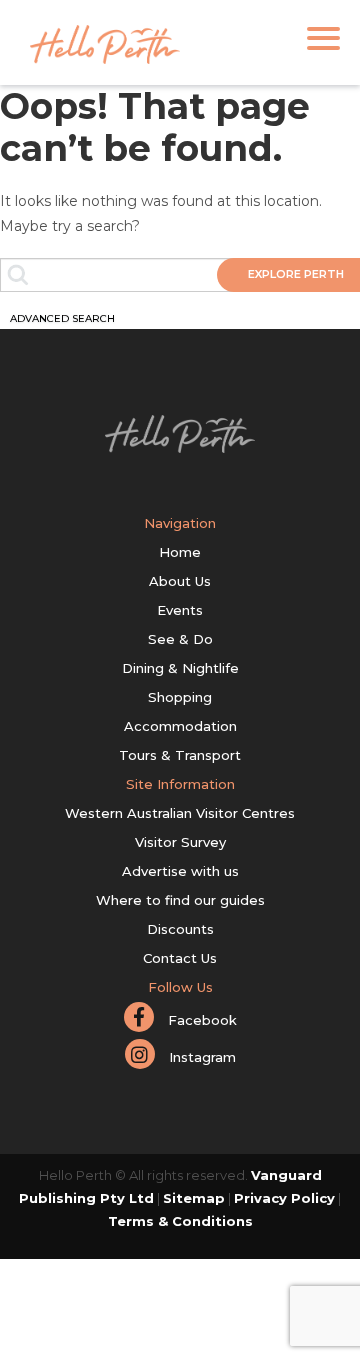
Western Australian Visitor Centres (180, 813)
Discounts (180, 929)
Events (180, 610)
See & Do (180, 639)
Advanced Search (62, 318)
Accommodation (180, 726)
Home (180, 552)
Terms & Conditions (180, 1221)
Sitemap (194, 1198)
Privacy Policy (284, 1198)
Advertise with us (180, 871)
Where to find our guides (180, 900)
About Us (180, 581)
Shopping (180, 697)
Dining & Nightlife (180, 668)
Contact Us (180, 958)
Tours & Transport (180, 755)
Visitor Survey (180, 842)
